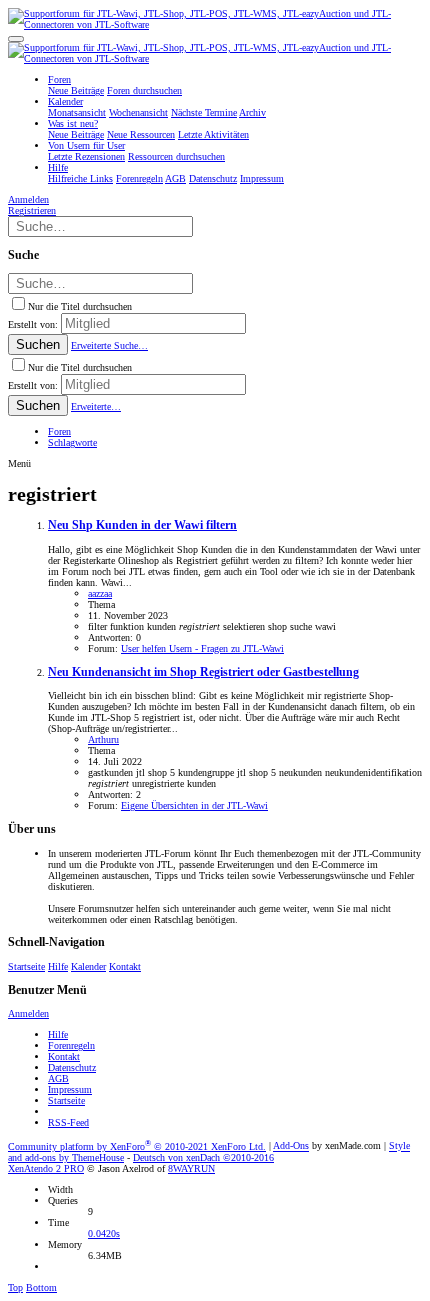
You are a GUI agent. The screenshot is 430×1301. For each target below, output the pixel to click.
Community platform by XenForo (137, 1146)
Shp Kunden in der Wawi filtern (142, 525)
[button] (16, 39)
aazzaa (100, 593)
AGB (58, 1078)
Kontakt (125, 966)
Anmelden (28, 1013)
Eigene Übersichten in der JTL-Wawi (194, 805)
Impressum (70, 1089)
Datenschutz (72, 1067)
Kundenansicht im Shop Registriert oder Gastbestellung (203, 672)
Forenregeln (71, 1045)
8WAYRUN (191, 1168)
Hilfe (58, 966)
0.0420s (104, 1233)
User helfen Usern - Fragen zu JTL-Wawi (202, 648)
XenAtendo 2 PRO (46, 1168)
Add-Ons (291, 1146)
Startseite (26, 966)
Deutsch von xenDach (203, 1157)
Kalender (88, 966)
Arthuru (103, 739)
